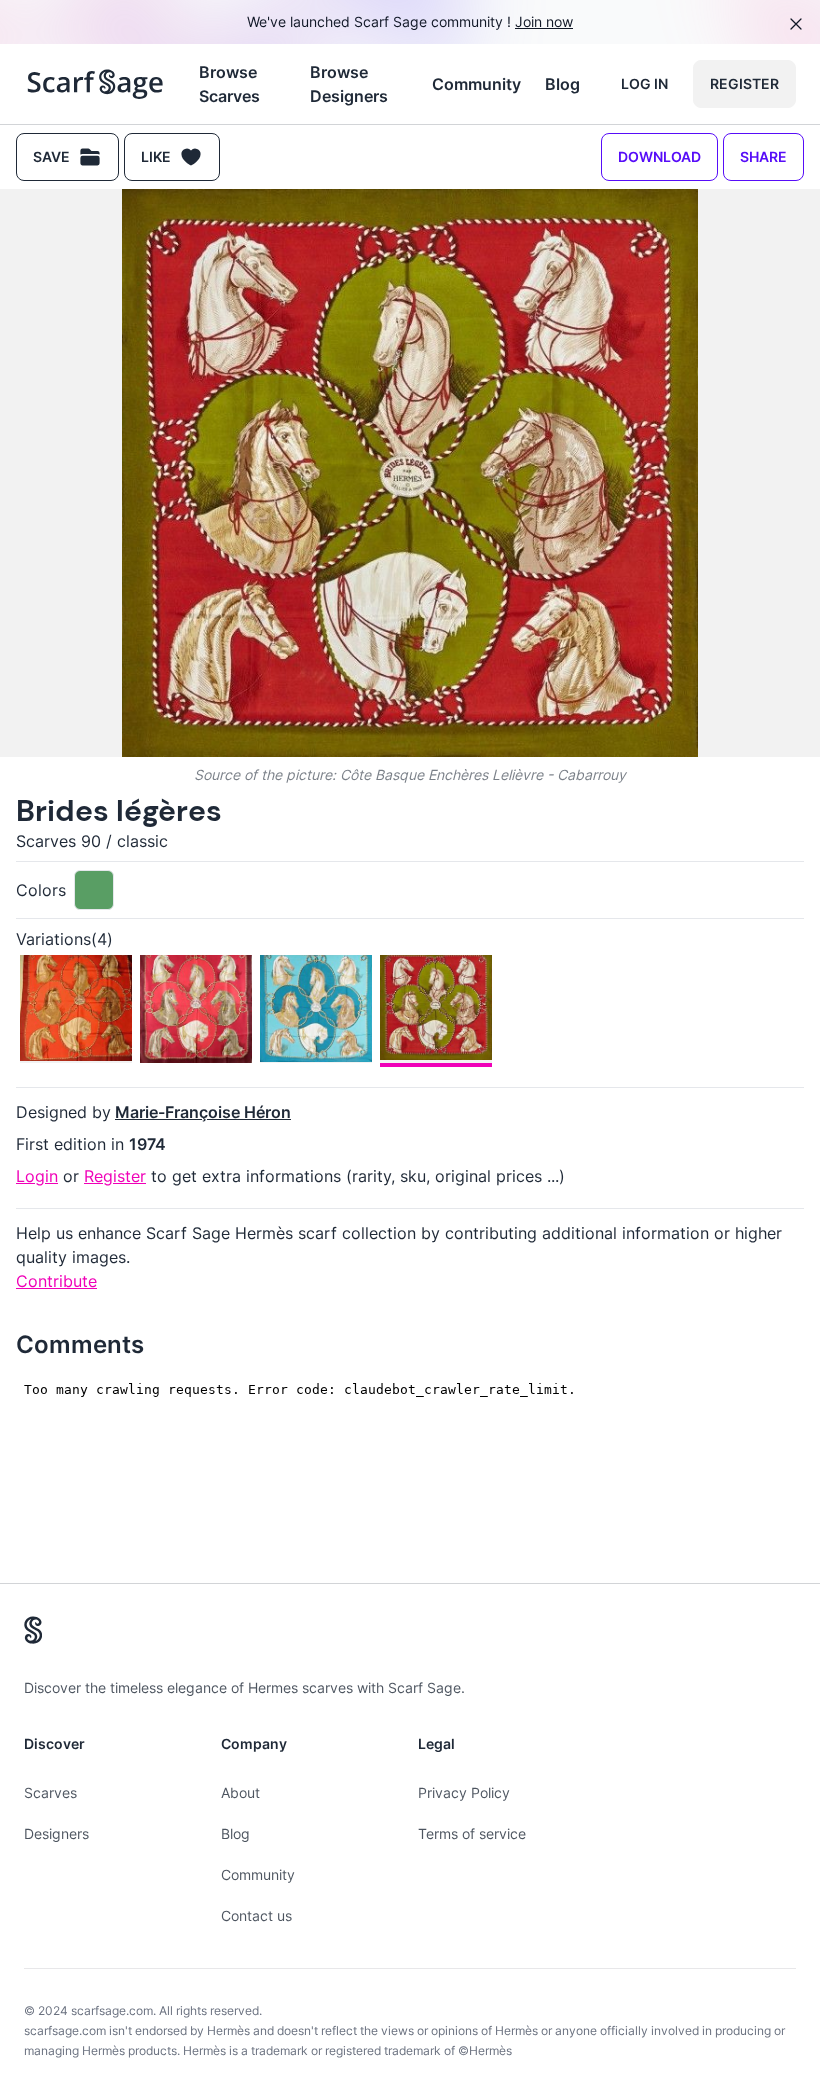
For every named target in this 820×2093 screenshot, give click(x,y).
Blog (562, 84)
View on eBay (205, 1784)
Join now (544, 21)
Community (476, 84)
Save (51, 156)
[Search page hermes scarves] (95, 84)
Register (744, 83)
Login (37, 1176)
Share (763, 156)
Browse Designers (349, 84)
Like (156, 156)
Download (659, 156)
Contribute (56, 1281)
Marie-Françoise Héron (203, 1112)
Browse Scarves (229, 84)
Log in (644, 83)
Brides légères (119, 810)
